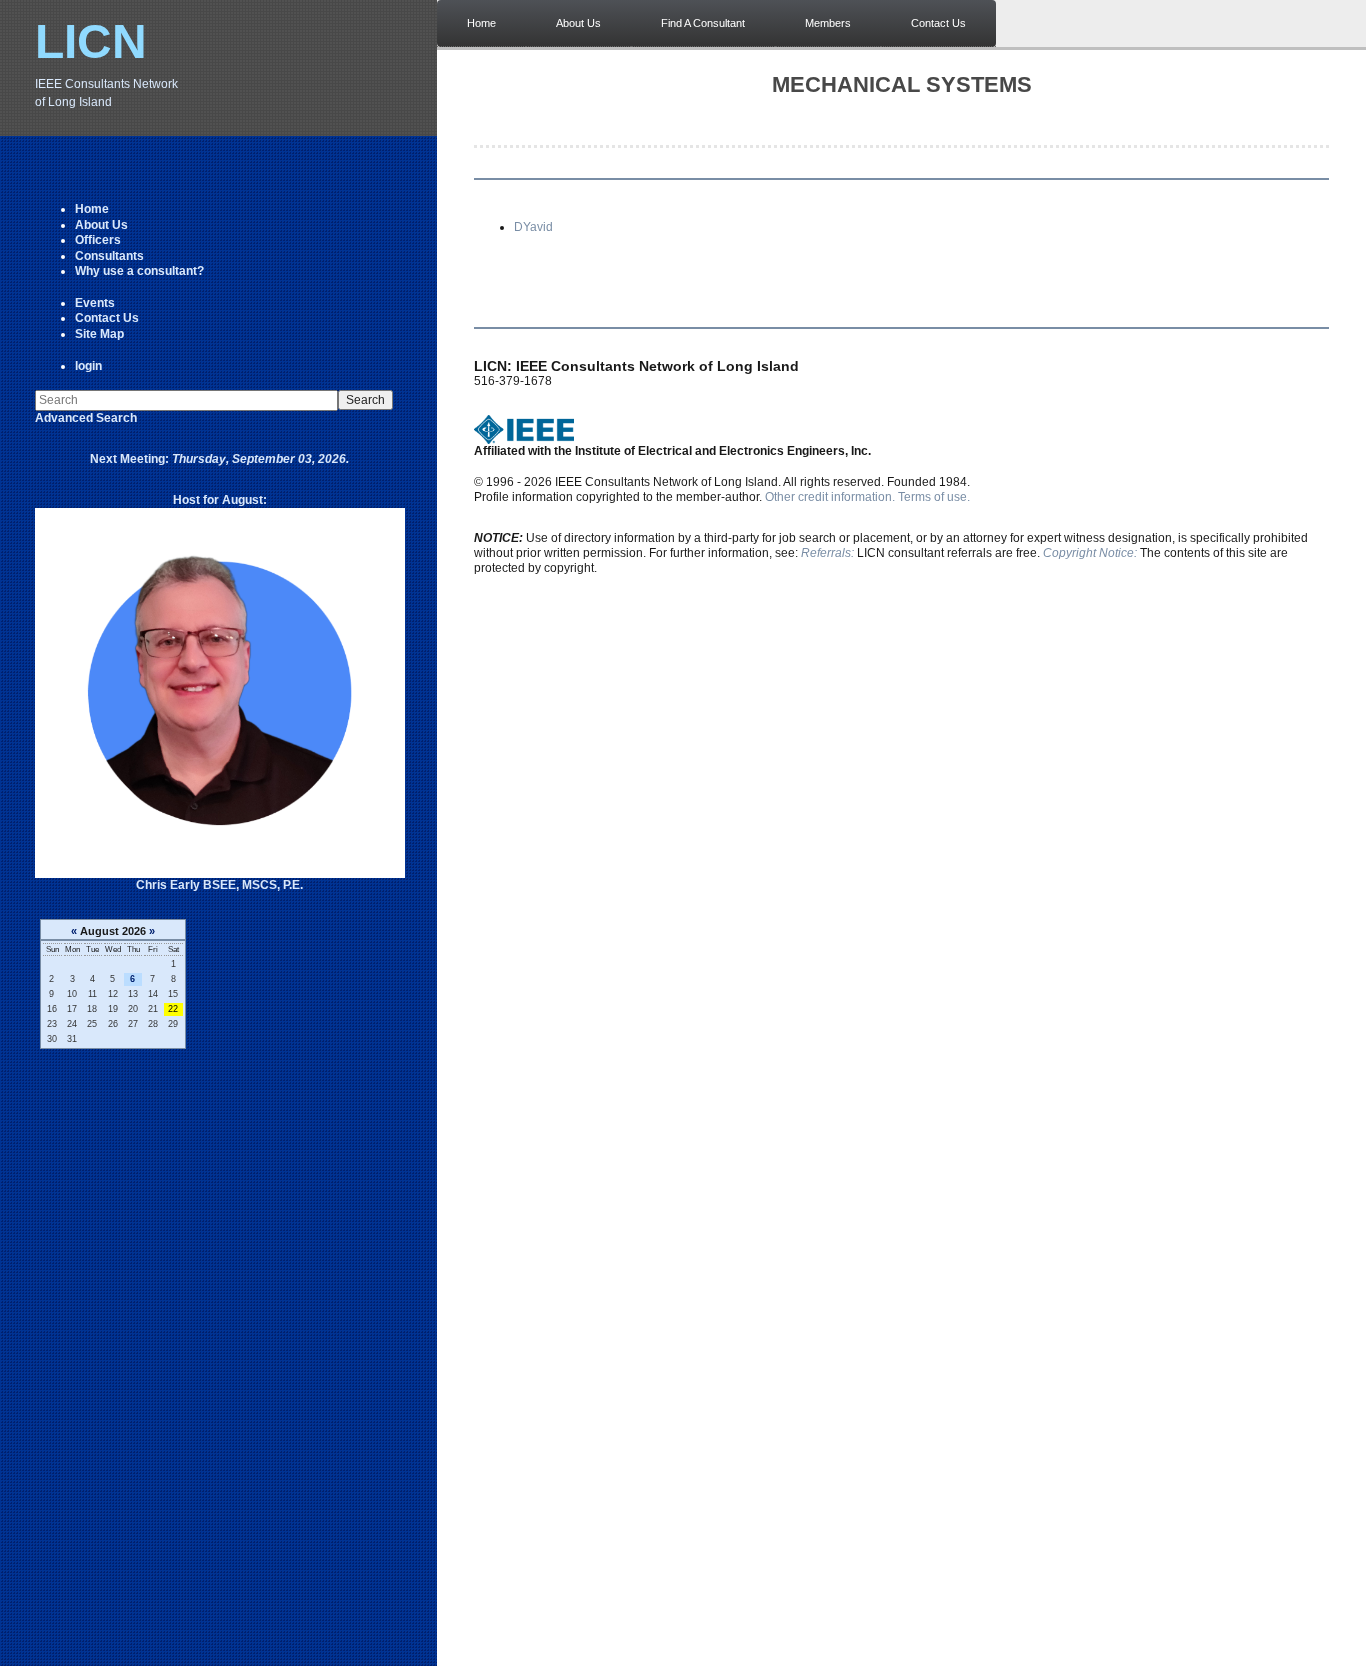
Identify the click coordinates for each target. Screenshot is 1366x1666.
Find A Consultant (703, 23)
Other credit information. (830, 497)
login (88, 366)
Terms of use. (934, 497)
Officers (98, 240)
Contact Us (107, 318)
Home (92, 209)
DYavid (533, 227)
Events (95, 303)
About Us (101, 225)
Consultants (109, 256)
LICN (91, 41)
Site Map (99, 334)
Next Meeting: (219, 459)
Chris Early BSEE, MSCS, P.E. (219, 885)
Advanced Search (86, 418)
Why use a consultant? (139, 271)
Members (828, 23)
